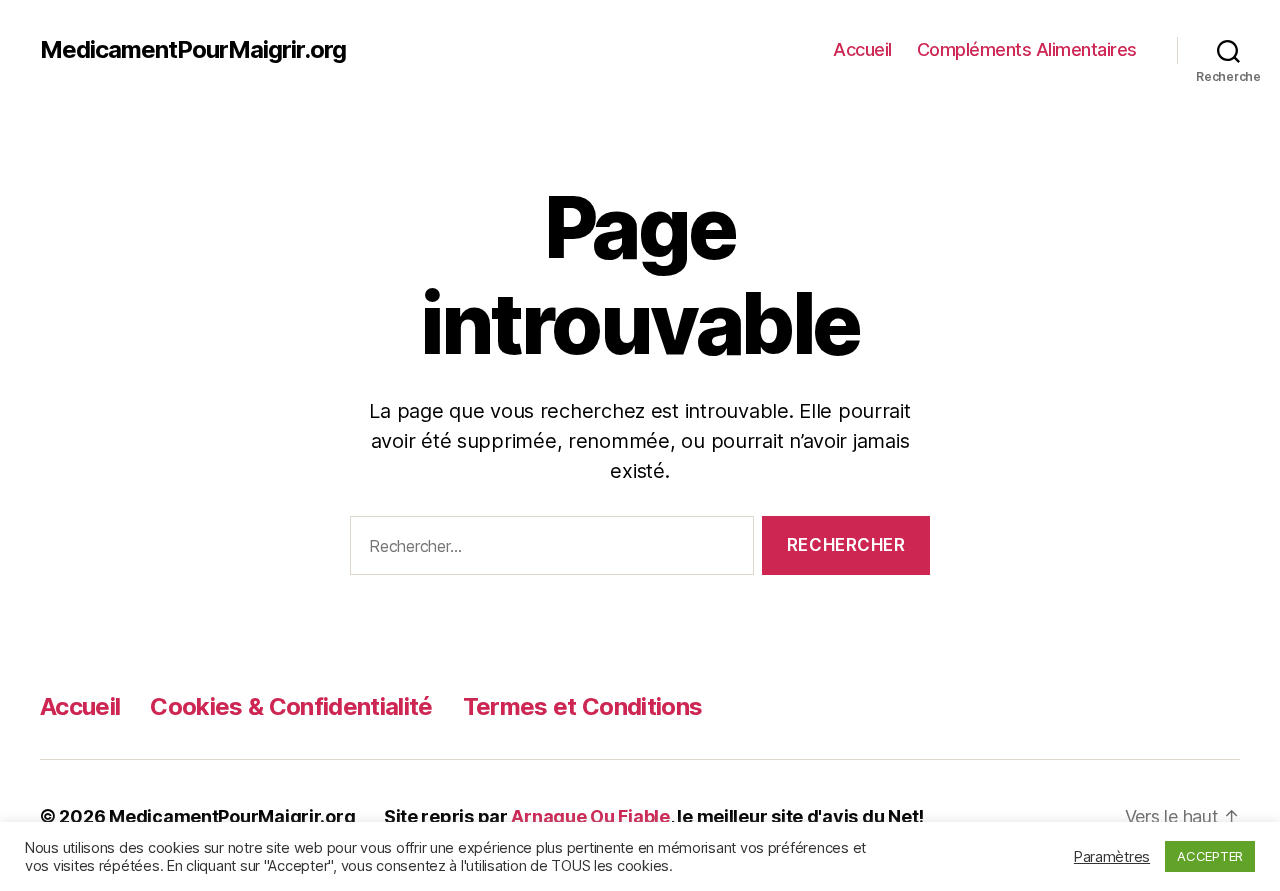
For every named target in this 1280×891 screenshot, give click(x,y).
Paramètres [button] (1112, 857)
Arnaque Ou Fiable (590, 816)
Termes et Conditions (583, 706)
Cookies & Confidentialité (291, 706)
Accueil (862, 49)
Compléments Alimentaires (1027, 49)
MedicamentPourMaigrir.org (193, 50)
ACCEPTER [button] (1210, 856)
